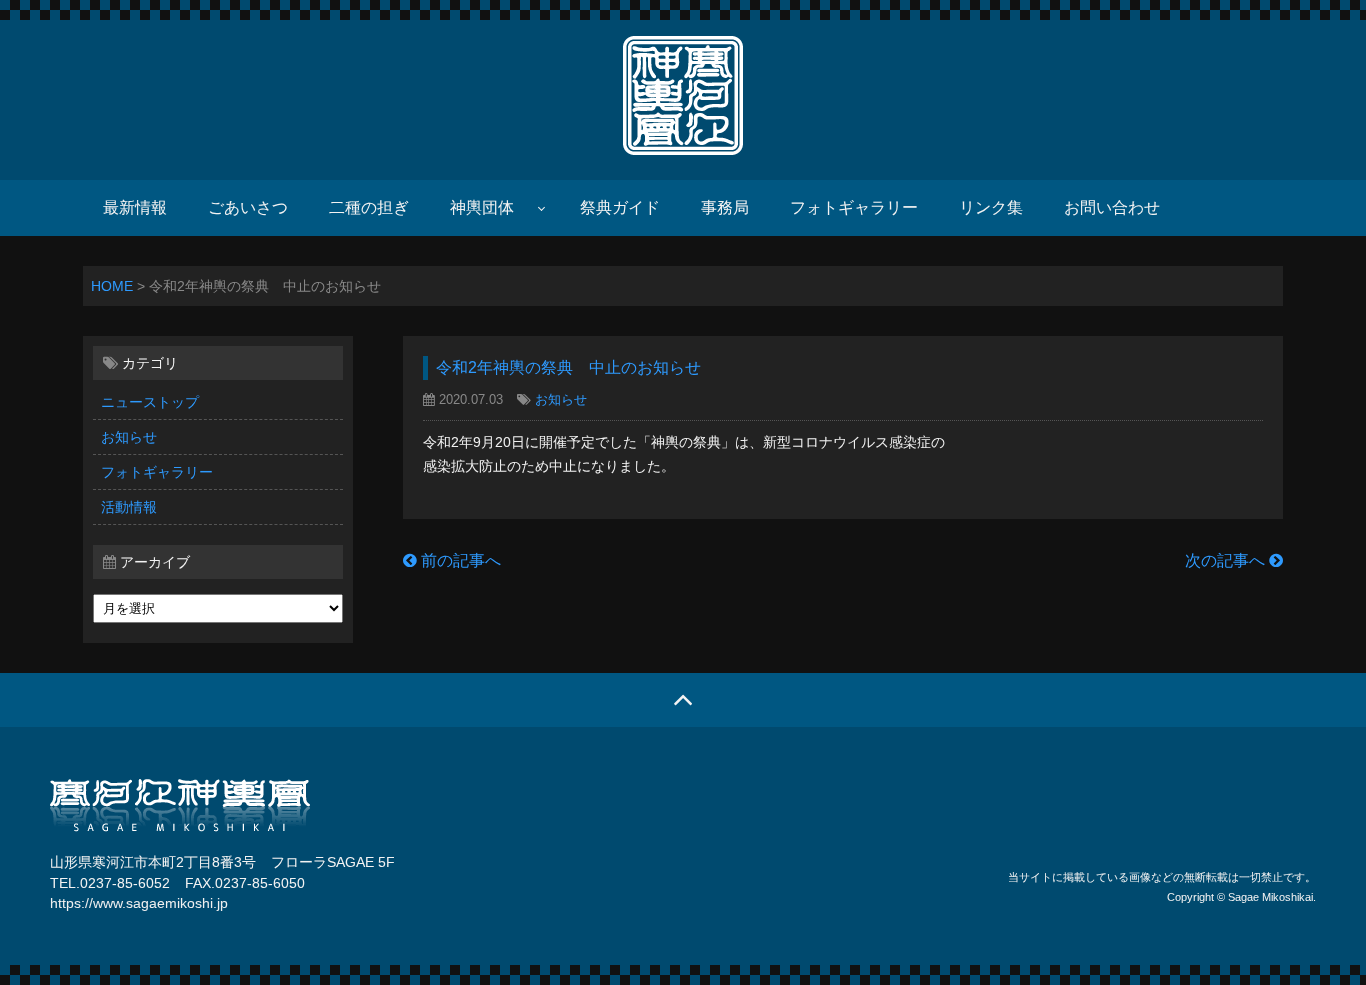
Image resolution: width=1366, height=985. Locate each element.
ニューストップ (150, 402)
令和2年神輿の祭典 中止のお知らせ (568, 367)
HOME (112, 286)
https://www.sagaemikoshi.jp (139, 903)
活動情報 (129, 507)
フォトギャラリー (854, 207)
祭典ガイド (620, 207)
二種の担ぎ (369, 207)
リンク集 (991, 207)
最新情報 (135, 207)
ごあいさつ (248, 207)
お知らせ (129, 437)
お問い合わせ (1112, 207)
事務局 (725, 207)
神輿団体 (482, 207)
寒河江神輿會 (683, 95)
